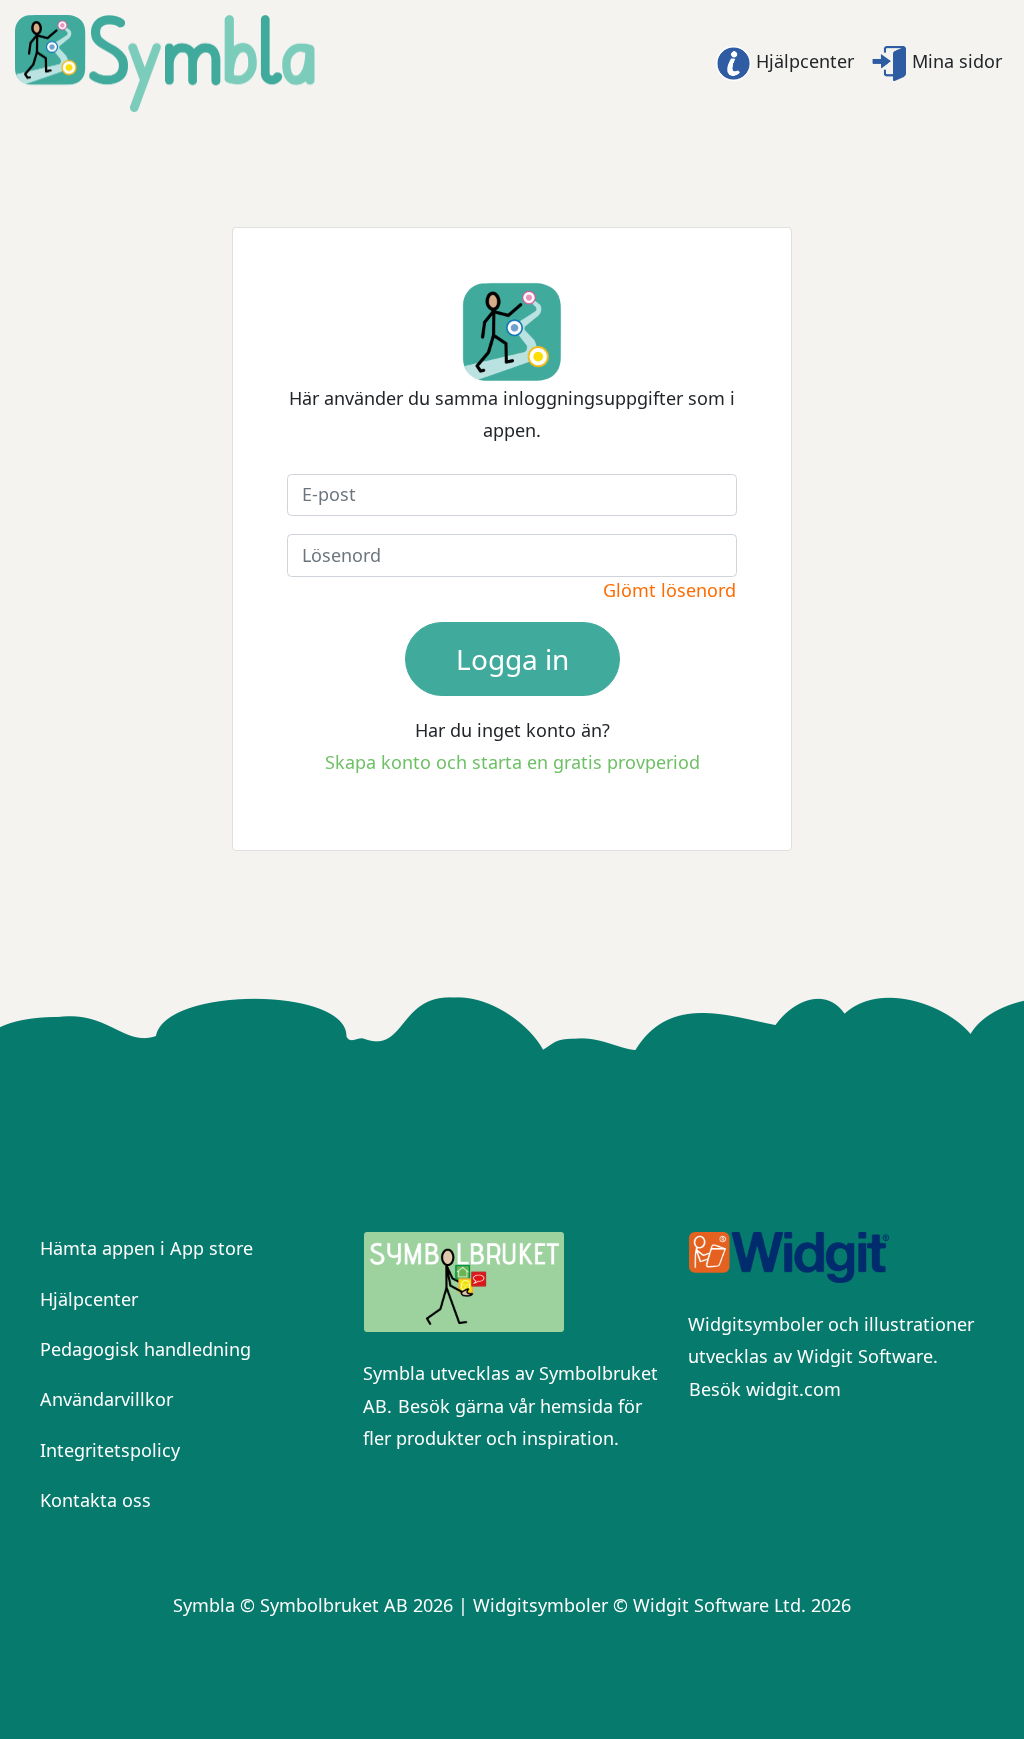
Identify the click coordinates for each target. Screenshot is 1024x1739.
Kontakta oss (95, 1500)
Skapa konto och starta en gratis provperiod (512, 762)
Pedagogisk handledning (145, 1349)
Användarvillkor (106, 1399)
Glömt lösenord (669, 590)
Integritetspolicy (110, 1450)
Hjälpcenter (802, 61)
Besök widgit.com (765, 1389)
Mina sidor (954, 61)
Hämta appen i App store (146, 1248)
